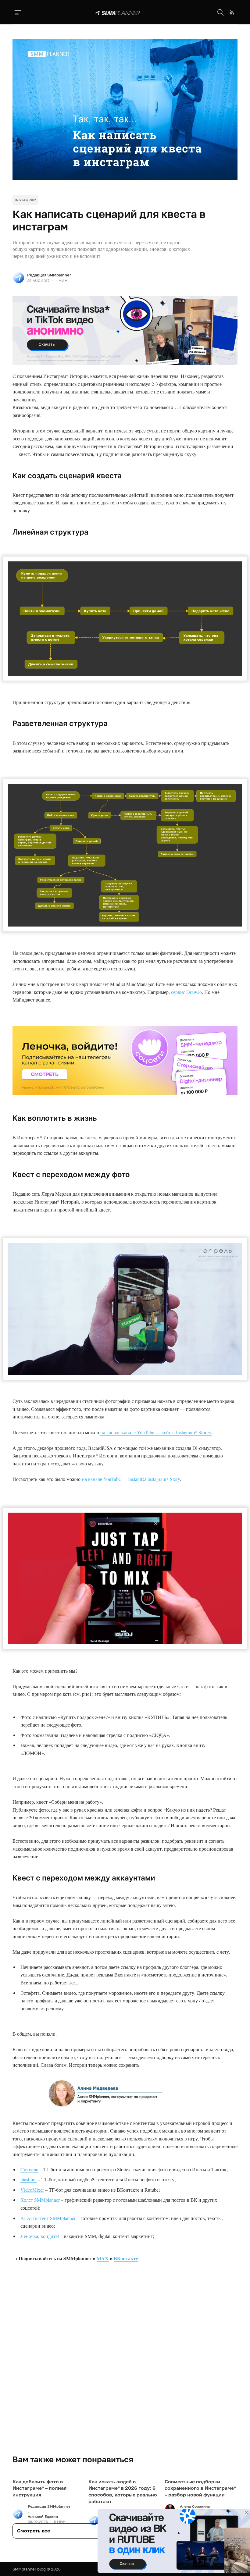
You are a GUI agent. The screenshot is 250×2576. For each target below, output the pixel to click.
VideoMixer (32, 2190)
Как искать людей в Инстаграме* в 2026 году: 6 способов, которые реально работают (123, 2491)
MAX (103, 2258)
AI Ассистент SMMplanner (48, 2218)
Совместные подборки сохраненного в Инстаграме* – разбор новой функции (200, 2488)
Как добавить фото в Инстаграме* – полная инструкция (39, 2488)
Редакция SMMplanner (49, 275)
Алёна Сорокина (195, 2506)
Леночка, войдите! (40, 2236)
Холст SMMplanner (40, 2200)
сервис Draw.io (186, 992)
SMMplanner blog (29, 2569)
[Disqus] (125, 2367)
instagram (25, 200)
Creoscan (29, 2169)
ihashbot (29, 2179)
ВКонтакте (126, 2258)
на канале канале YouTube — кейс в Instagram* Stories (156, 1432)
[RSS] (232, 12)
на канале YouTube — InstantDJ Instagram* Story (131, 1479)
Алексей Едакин (43, 2516)
